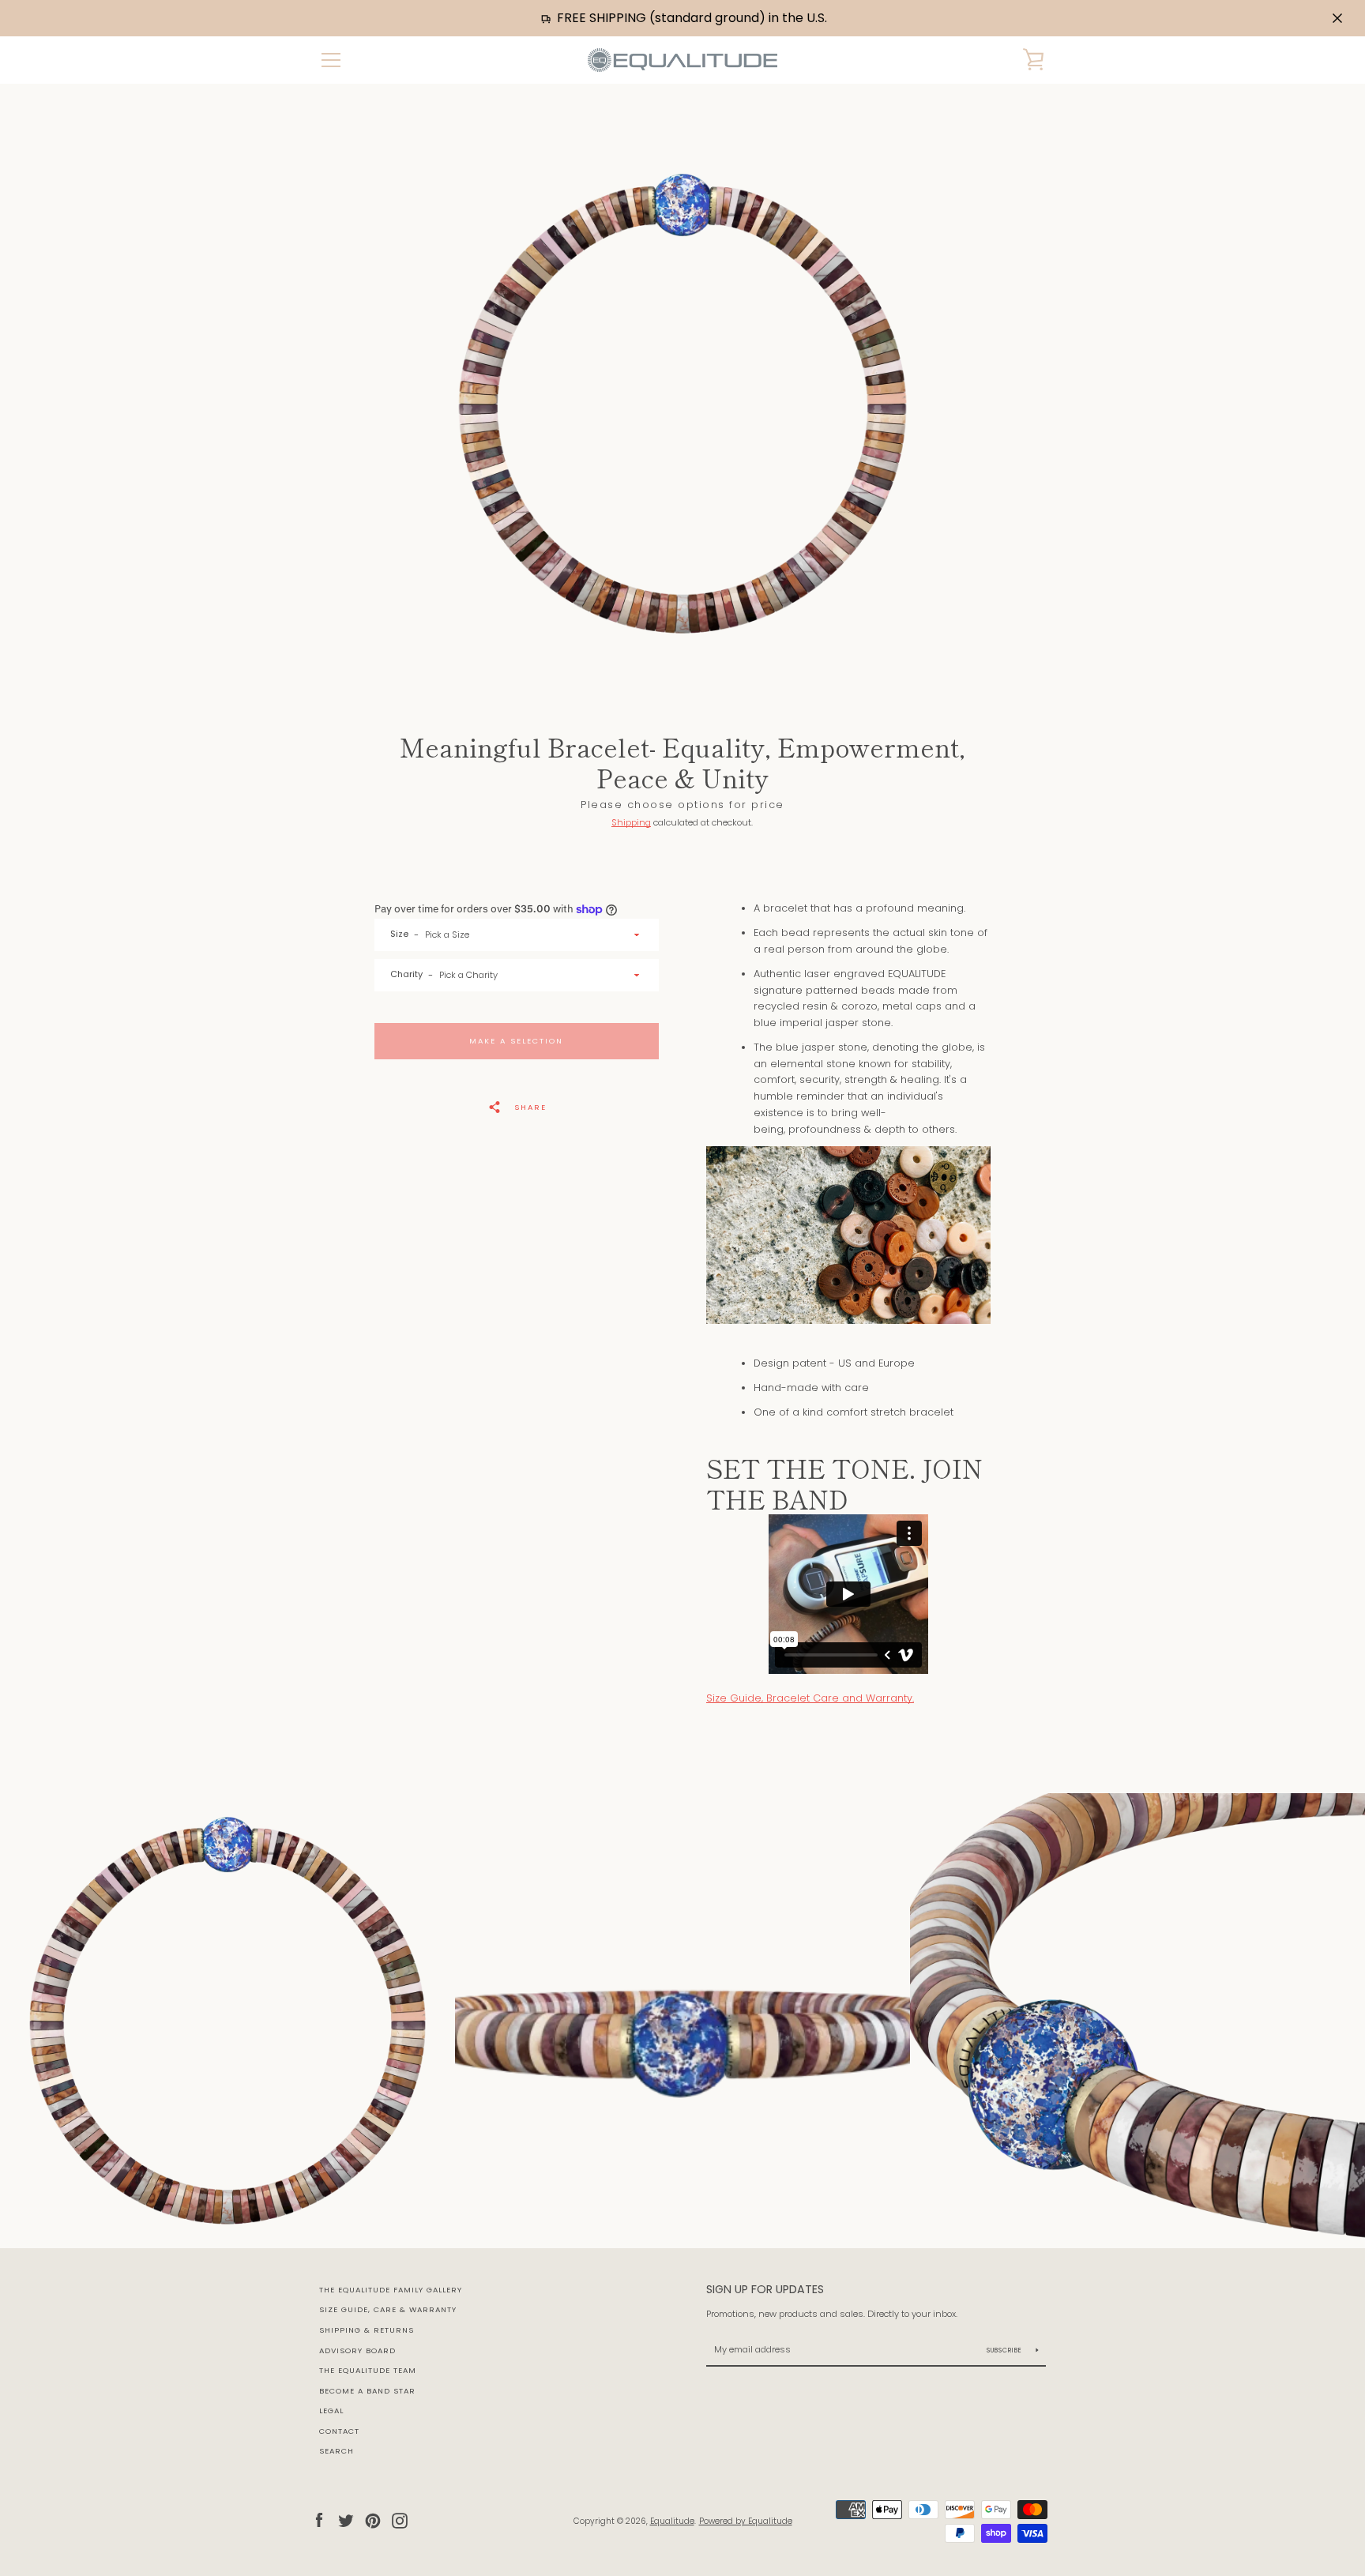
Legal (331, 2411)
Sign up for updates (765, 2289)
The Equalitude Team (368, 2370)
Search (337, 2451)
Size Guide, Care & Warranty (388, 2309)
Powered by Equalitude (746, 2521)
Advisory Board (357, 2350)
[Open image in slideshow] (682, 404)
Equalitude (672, 2521)
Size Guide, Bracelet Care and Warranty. (810, 1698)
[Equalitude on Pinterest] (373, 2520)
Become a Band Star (367, 2391)
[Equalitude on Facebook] (319, 2520)
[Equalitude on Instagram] (400, 2520)
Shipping (631, 822)
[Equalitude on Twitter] (346, 2520)
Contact (339, 2431)
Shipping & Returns (367, 2330)
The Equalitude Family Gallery (391, 2290)
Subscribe (1006, 2350)
